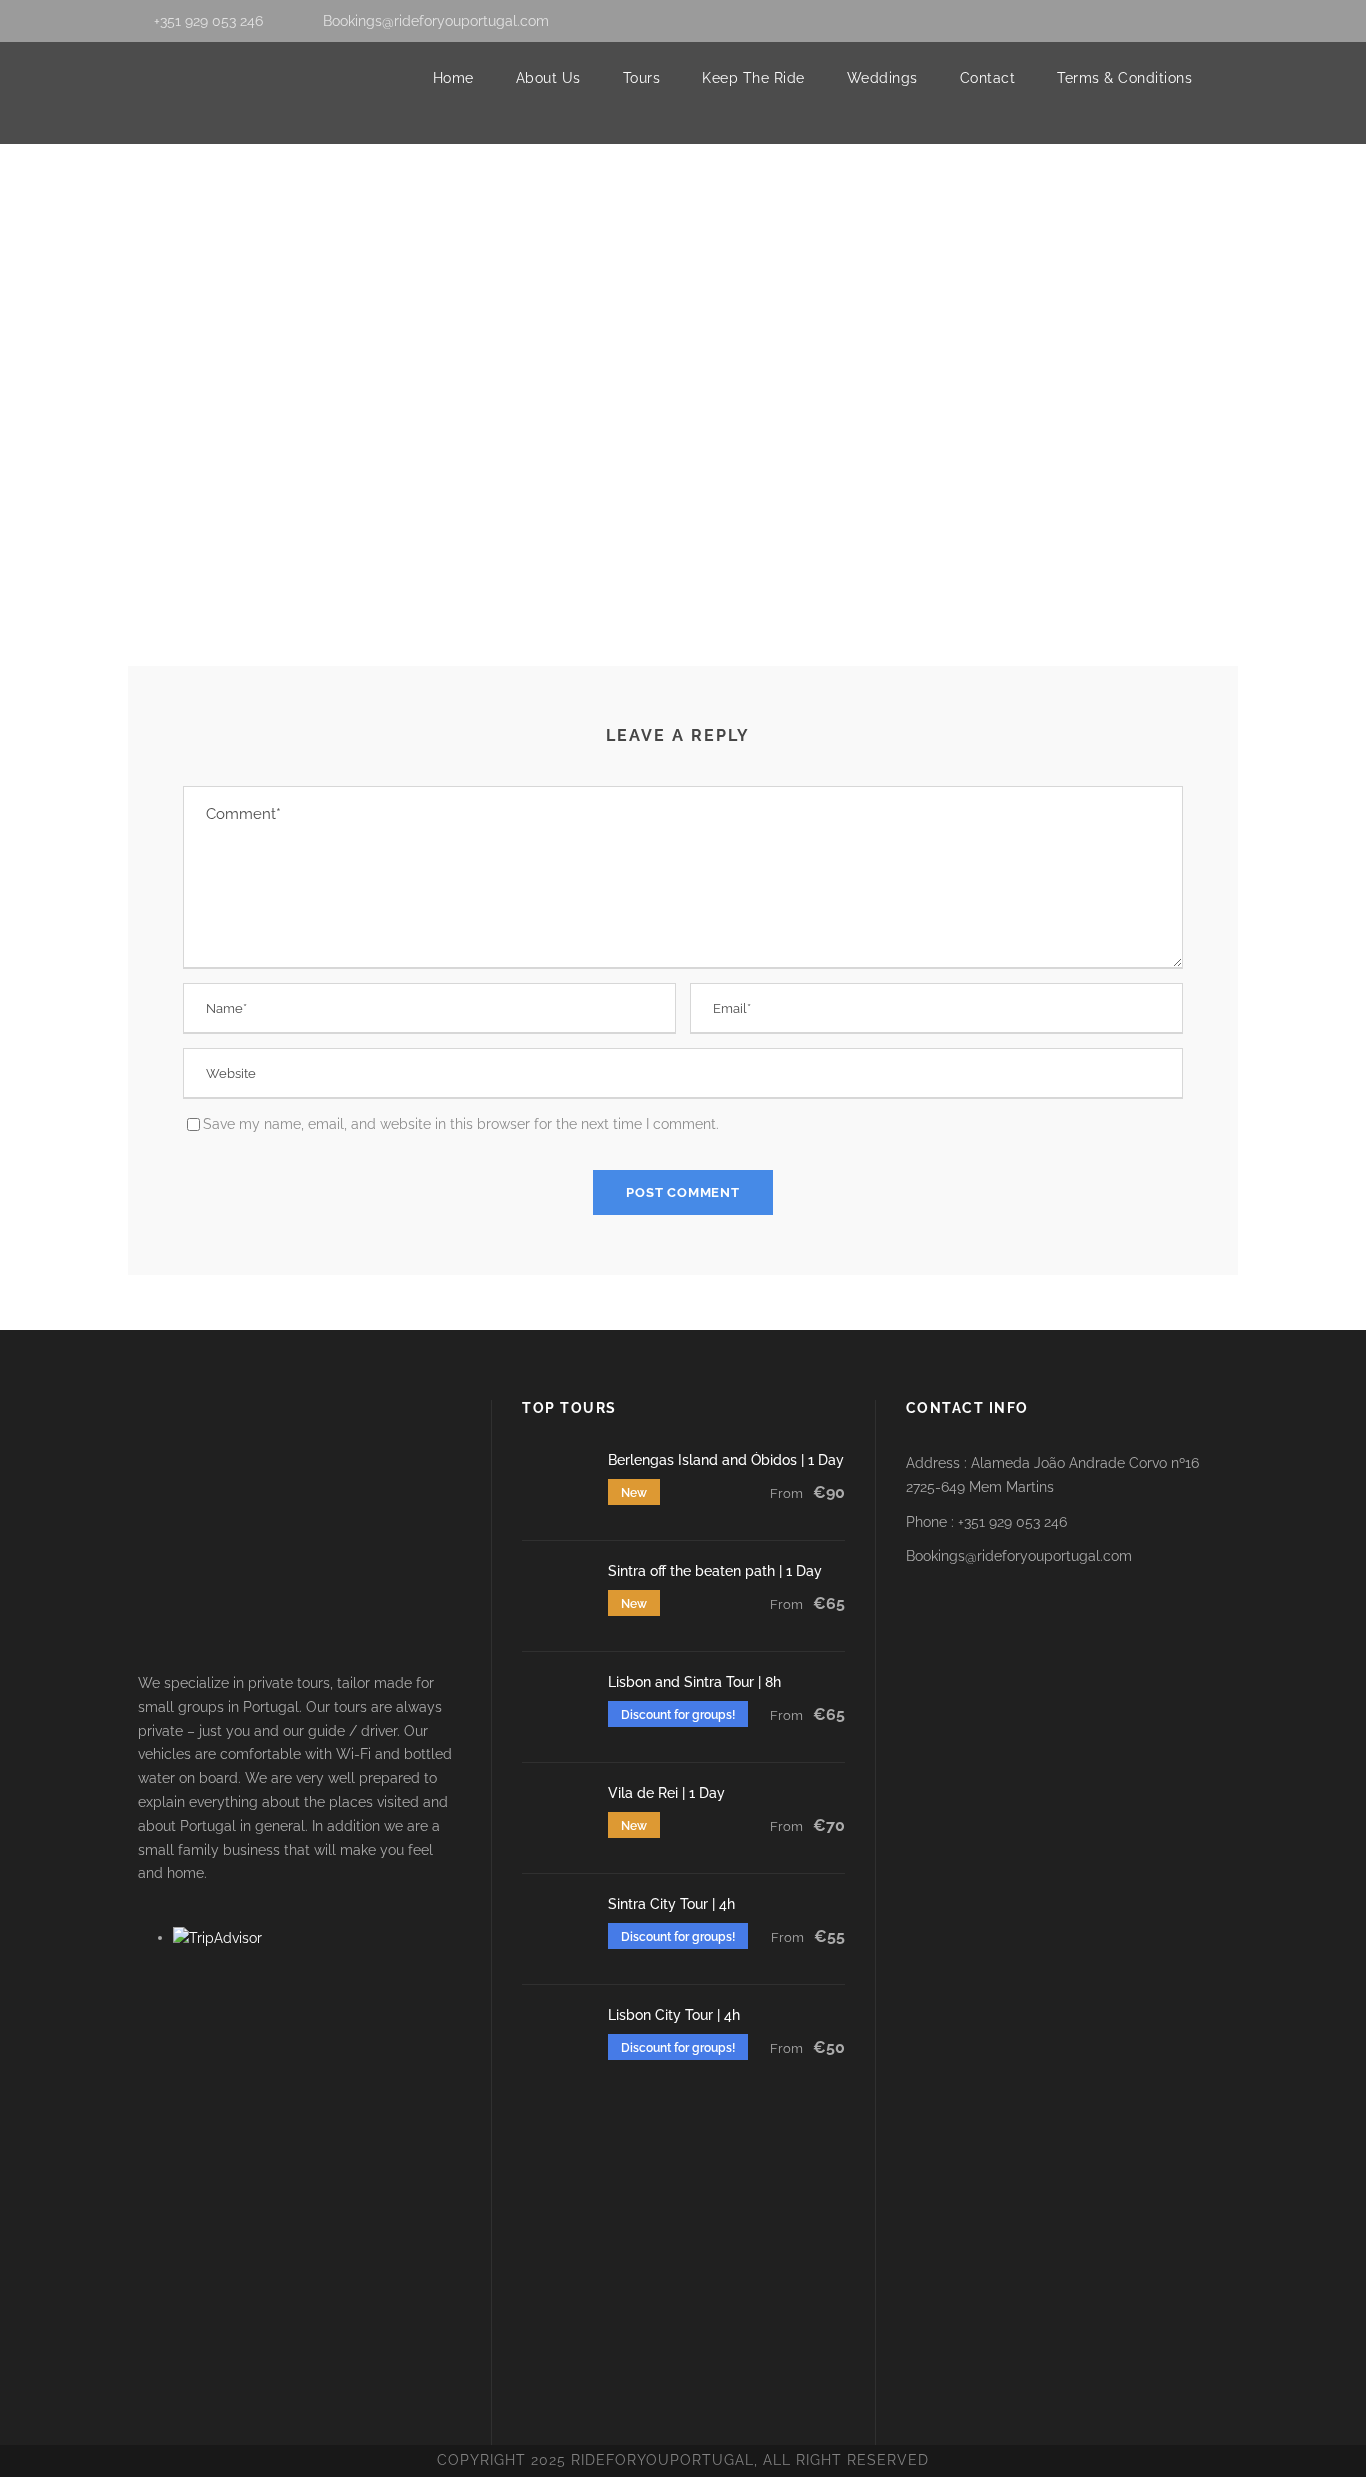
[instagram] (1232, 21)
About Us (548, 78)
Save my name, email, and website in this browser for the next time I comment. (461, 1124)
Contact (988, 78)
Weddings (882, 78)
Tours (642, 78)
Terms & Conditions (1124, 78)
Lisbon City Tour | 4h (674, 2015)
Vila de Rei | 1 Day (666, 1793)
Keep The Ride (753, 78)
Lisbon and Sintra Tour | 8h (694, 1682)
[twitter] (1200, 21)
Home (453, 78)
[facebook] (1168, 21)
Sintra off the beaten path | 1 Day (715, 1571)
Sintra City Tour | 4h (671, 1904)
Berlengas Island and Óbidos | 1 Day (726, 1460)
